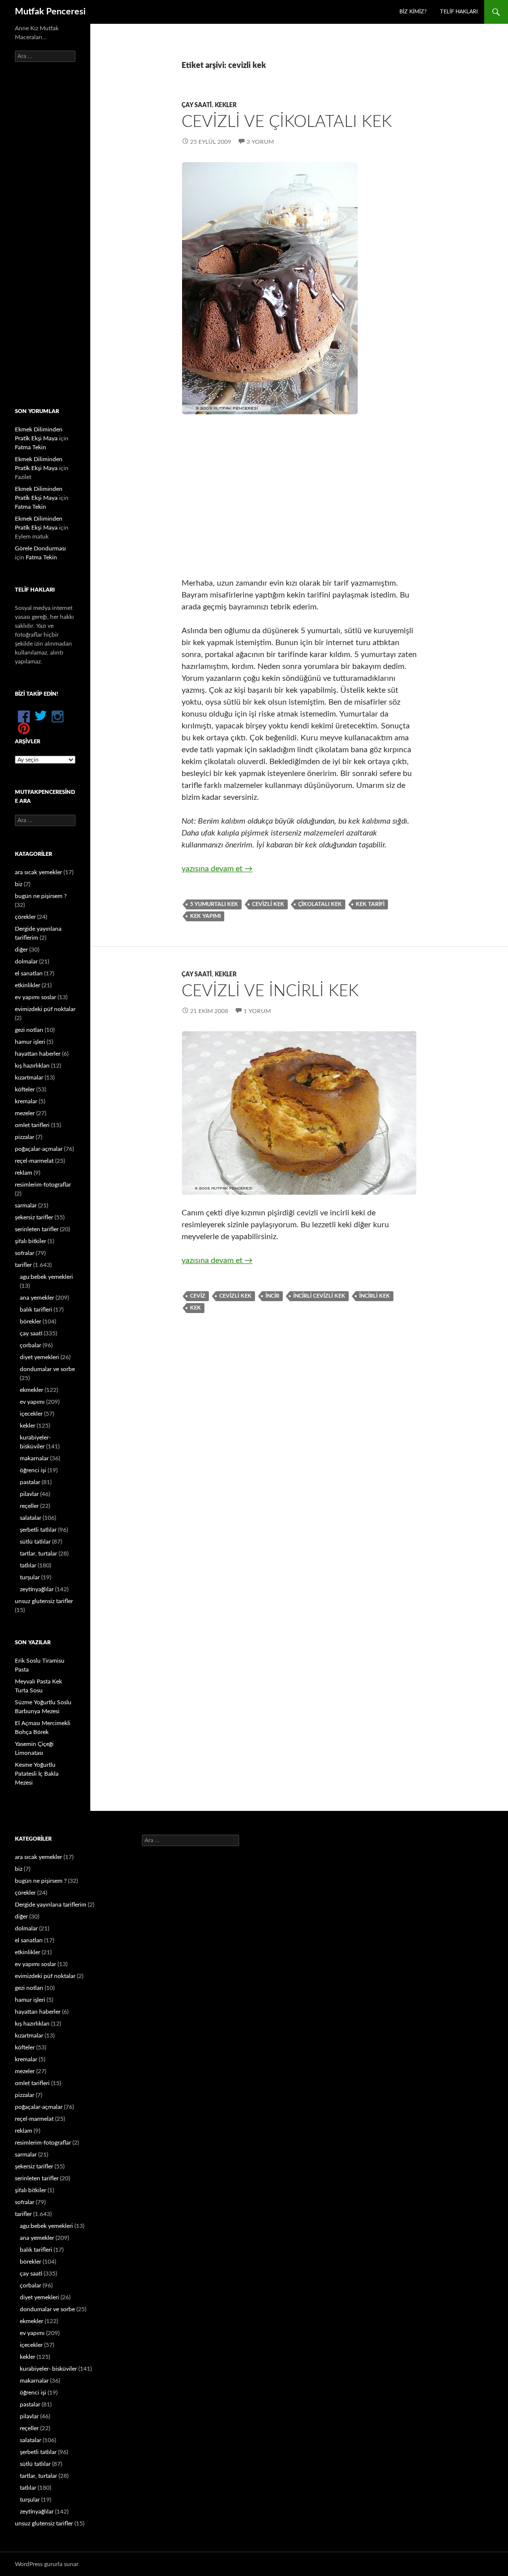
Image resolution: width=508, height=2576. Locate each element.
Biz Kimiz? (413, 12)
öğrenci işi (33, 1470)
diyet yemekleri (39, 1357)
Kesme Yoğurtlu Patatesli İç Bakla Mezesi (37, 1774)
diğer (21, 950)
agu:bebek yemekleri (46, 1277)
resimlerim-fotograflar (43, 1185)
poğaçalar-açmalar (39, 1149)
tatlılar (28, 1565)
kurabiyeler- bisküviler (48, 2369)
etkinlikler (28, 985)
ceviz (198, 1296)
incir (272, 1296)
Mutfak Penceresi (50, 12)
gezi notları (29, 1030)
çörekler (25, 917)
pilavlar (29, 1494)
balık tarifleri (36, 1310)
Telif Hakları (459, 12)
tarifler (23, 1265)
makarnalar (34, 1458)
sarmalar (26, 1205)
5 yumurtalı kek (214, 904)
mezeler (25, 1113)
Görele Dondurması (40, 548)
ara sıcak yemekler (38, 872)
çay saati (197, 105)
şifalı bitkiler (31, 1241)
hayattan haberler (38, 1054)
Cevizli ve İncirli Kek (270, 991)
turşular (30, 1577)
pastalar (30, 1482)
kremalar (26, 1101)
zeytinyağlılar (37, 1589)
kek (195, 1308)
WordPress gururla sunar (47, 2564)
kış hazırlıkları (32, 1066)
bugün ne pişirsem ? (41, 896)
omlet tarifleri (32, 1125)
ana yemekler (37, 1298)
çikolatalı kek (320, 904)
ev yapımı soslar (35, 997)
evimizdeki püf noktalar (45, 1009)
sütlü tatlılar (35, 1542)
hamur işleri (30, 1042)
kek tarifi (370, 904)
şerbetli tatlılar (38, 1530)
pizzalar (25, 1137)
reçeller (29, 1506)
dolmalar (26, 961)
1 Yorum (257, 1011)
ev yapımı (32, 1402)
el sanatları (29, 973)
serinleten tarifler (37, 1229)
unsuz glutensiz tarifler (44, 1601)
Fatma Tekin (31, 447)
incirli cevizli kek (319, 1296)
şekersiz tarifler (34, 1217)
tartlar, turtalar (38, 1554)
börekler (31, 1321)
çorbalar (31, 1345)
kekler (226, 105)
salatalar (31, 1518)
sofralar (25, 1253)
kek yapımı (205, 916)
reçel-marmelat (34, 1161)
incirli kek (375, 1296)
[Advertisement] (299, 496)
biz (19, 884)
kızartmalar (29, 1078)
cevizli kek (268, 904)
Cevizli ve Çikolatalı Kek (287, 122)
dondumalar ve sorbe (47, 1369)
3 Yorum (260, 142)
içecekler (31, 1414)
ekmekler (32, 1390)
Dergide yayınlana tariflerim (51, 1905)
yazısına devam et (217, 869)
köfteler (25, 1089)
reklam (24, 1173)
